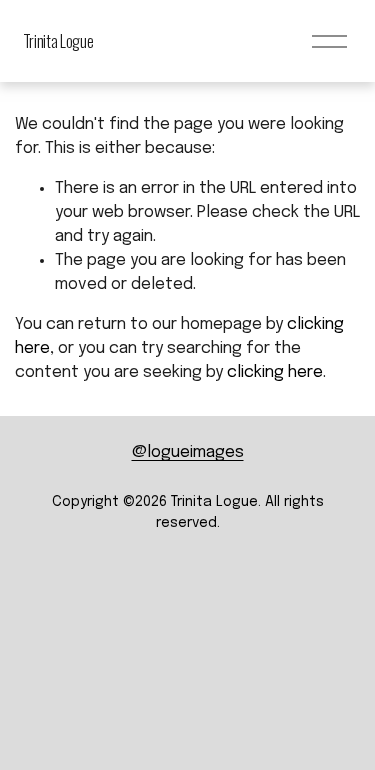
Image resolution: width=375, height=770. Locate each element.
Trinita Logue (58, 41)
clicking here (275, 372)
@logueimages (188, 452)
